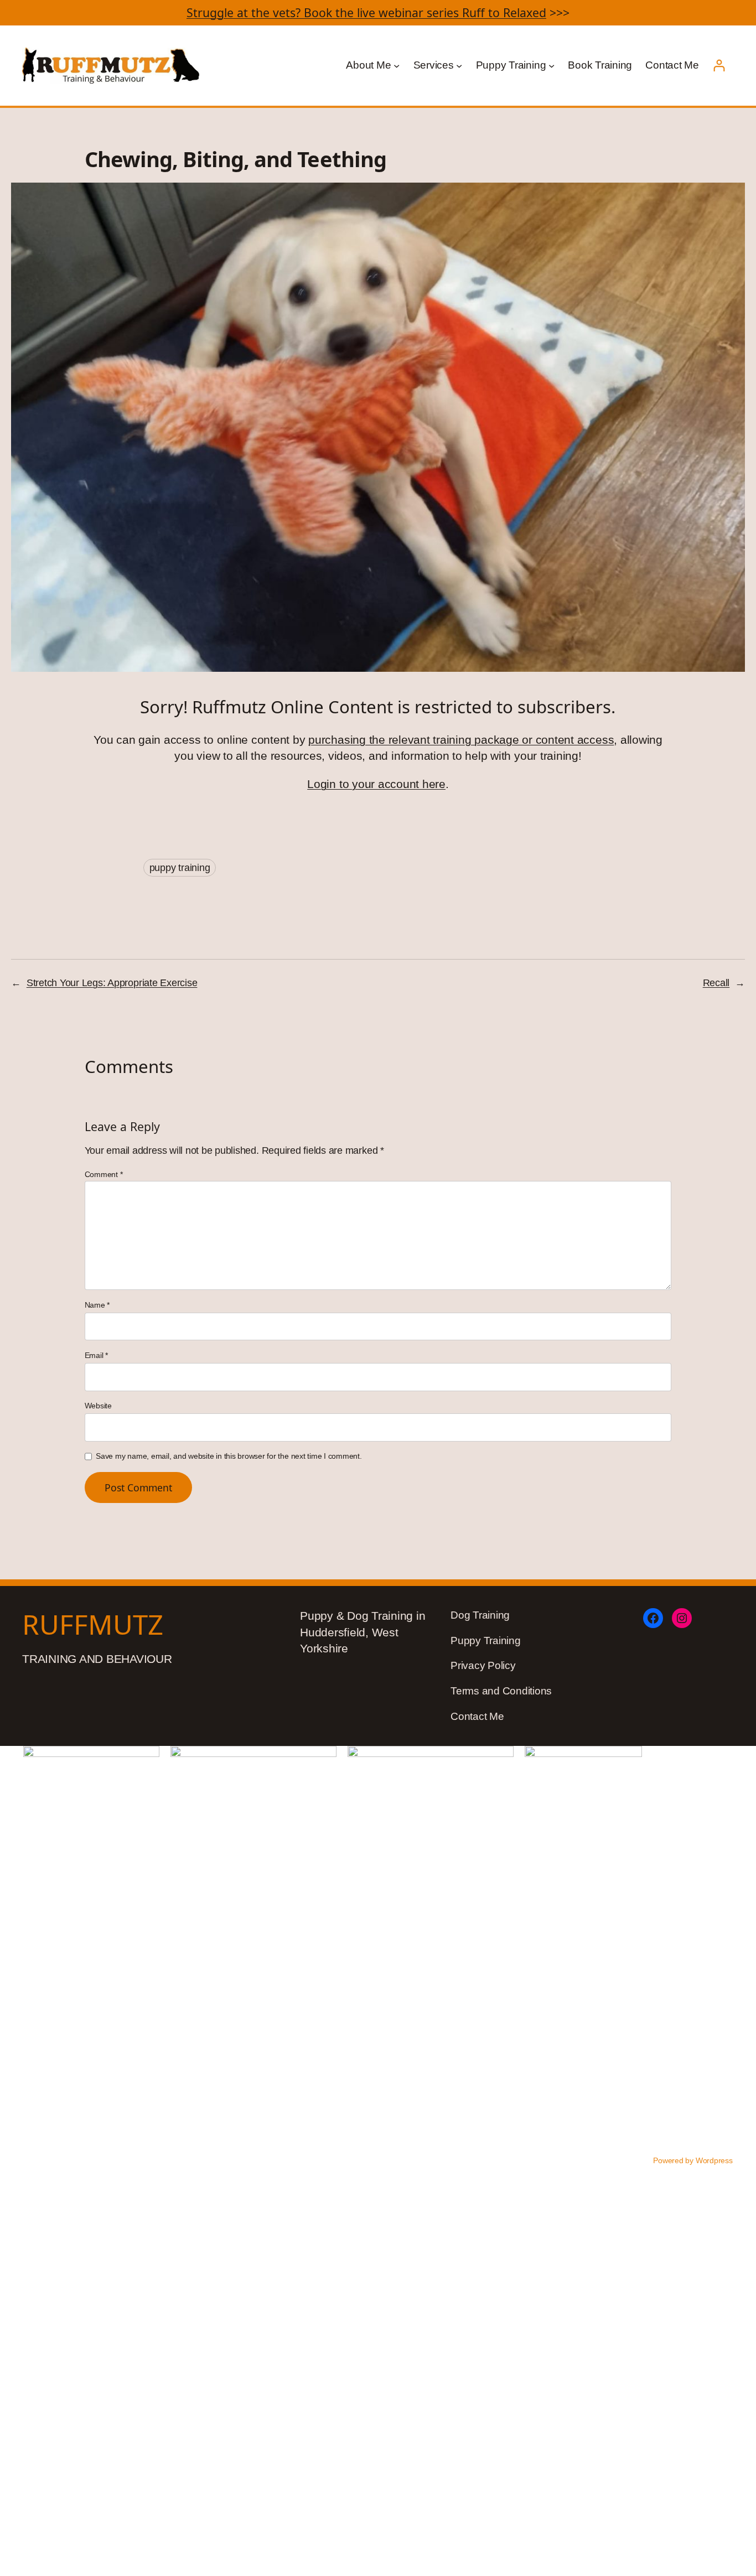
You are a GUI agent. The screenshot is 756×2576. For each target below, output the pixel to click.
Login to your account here (376, 784)
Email (96, 1355)
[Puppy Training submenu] (552, 66)
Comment (104, 1174)
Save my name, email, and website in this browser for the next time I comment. (229, 1456)
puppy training (180, 868)
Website (98, 1406)
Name (97, 1305)
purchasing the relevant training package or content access (461, 740)
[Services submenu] (459, 66)
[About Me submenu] (397, 66)
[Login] (719, 66)
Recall (716, 983)
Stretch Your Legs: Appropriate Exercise (112, 983)
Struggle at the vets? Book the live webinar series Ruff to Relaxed (366, 12)
